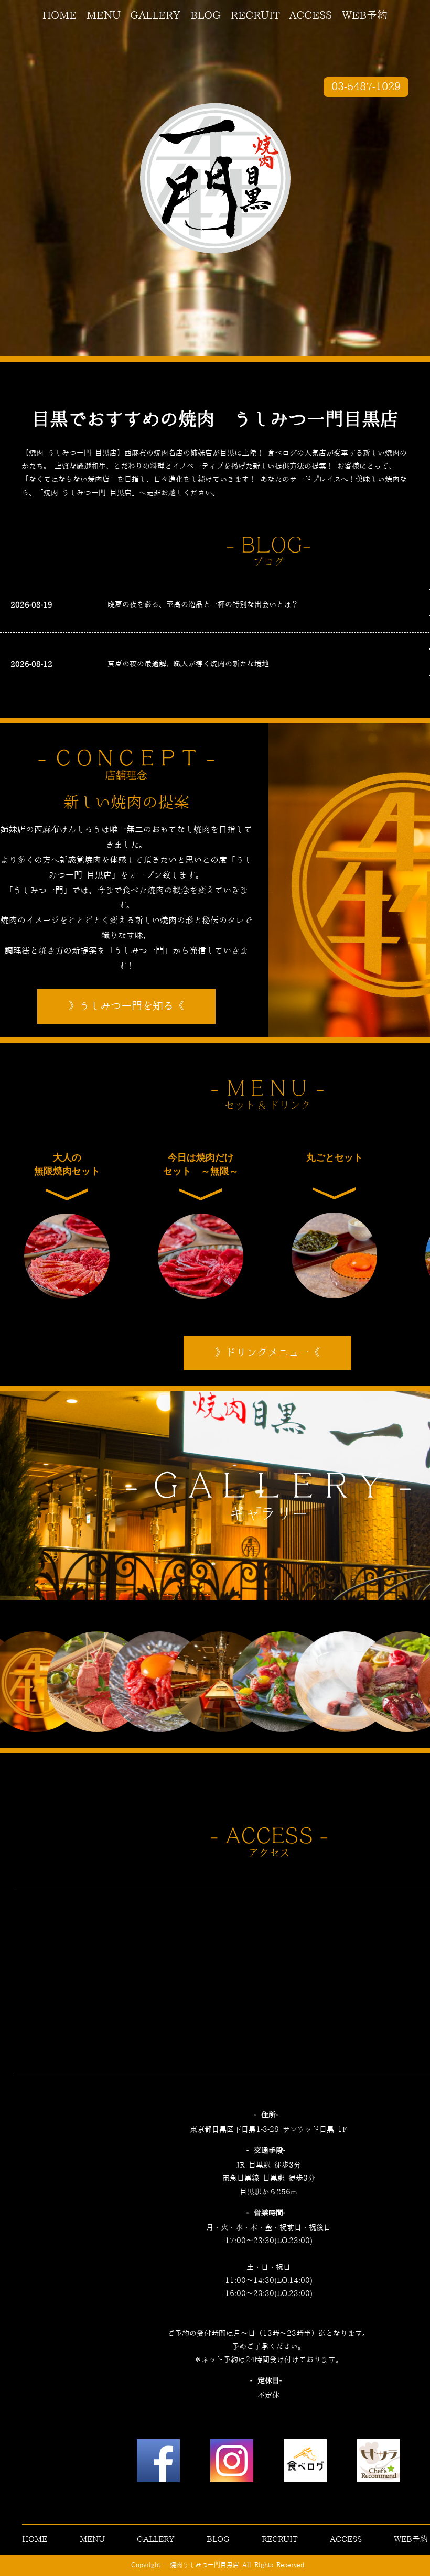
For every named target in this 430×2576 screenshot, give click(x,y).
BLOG (206, 16)
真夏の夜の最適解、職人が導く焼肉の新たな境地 (188, 664)
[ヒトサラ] (379, 2463)
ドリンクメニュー (267, 1353)
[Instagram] (232, 2463)
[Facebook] (158, 2463)
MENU (104, 16)
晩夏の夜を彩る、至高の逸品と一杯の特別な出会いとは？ (203, 605)
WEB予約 (365, 16)
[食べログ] (305, 2463)
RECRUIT (255, 16)
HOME (60, 16)
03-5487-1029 (366, 87)
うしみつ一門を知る (126, 1006)
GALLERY (155, 16)
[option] (37, 1682)
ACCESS (310, 16)
